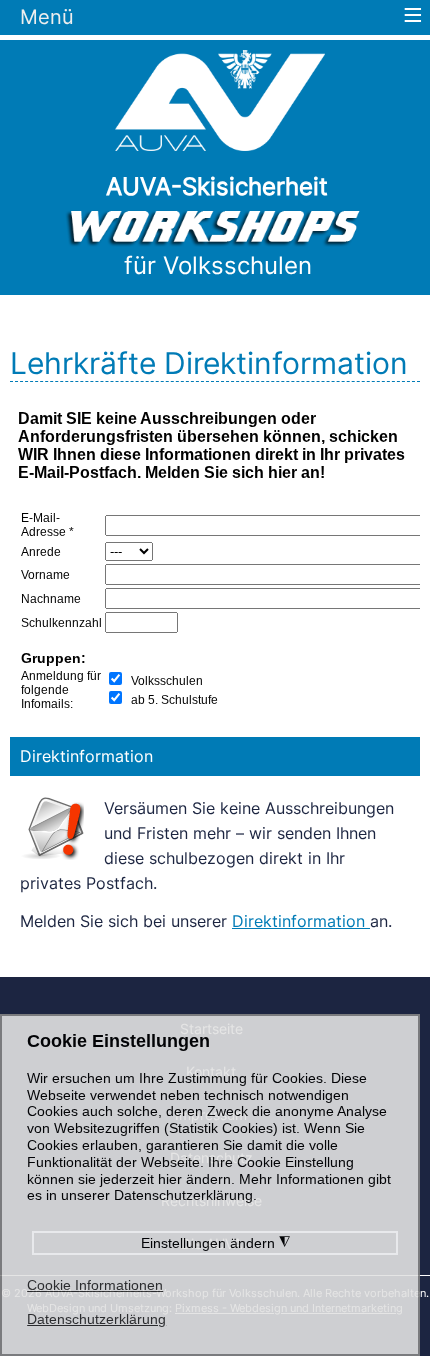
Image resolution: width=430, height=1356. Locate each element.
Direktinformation (301, 921)
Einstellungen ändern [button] (215, 1243)
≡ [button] (413, 17)
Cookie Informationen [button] (95, 1285)
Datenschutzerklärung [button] (96, 1319)
